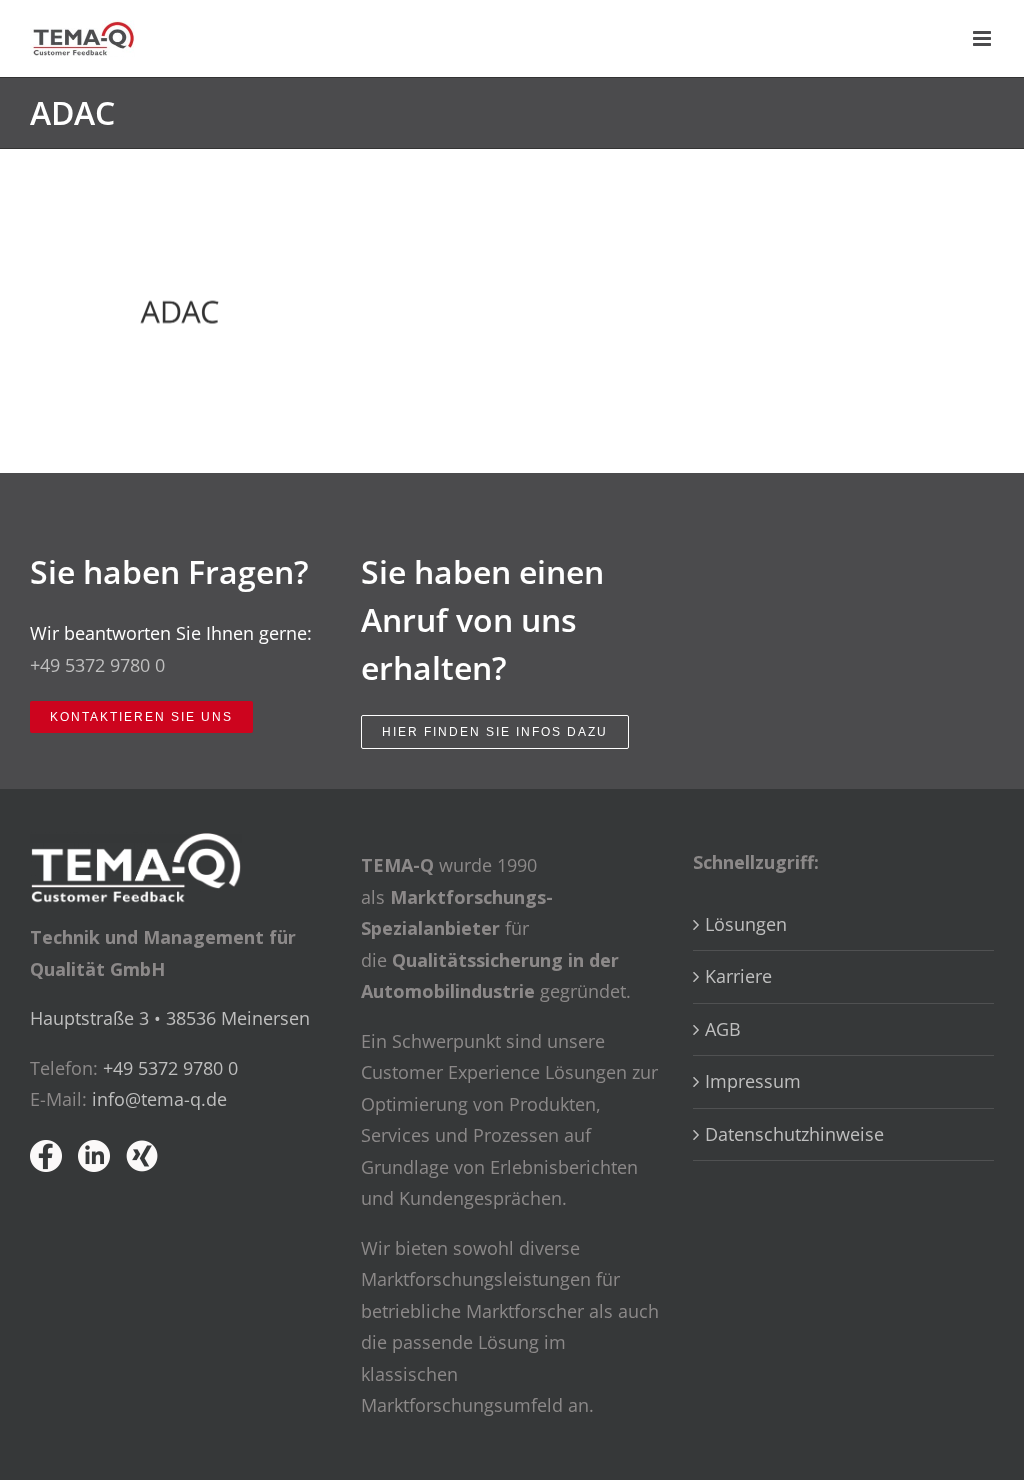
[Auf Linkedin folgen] (94, 1156)
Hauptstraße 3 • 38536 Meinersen (170, 1018)
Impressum (753, 1081)
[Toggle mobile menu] (983, 38)
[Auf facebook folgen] (46, 1156)
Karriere (738, 976)
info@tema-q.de (159, 1099)
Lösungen (746, 924)
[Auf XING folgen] (142, 1156)
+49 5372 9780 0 (97, 665)
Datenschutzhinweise (794, 1134)
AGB (723, 1029)
